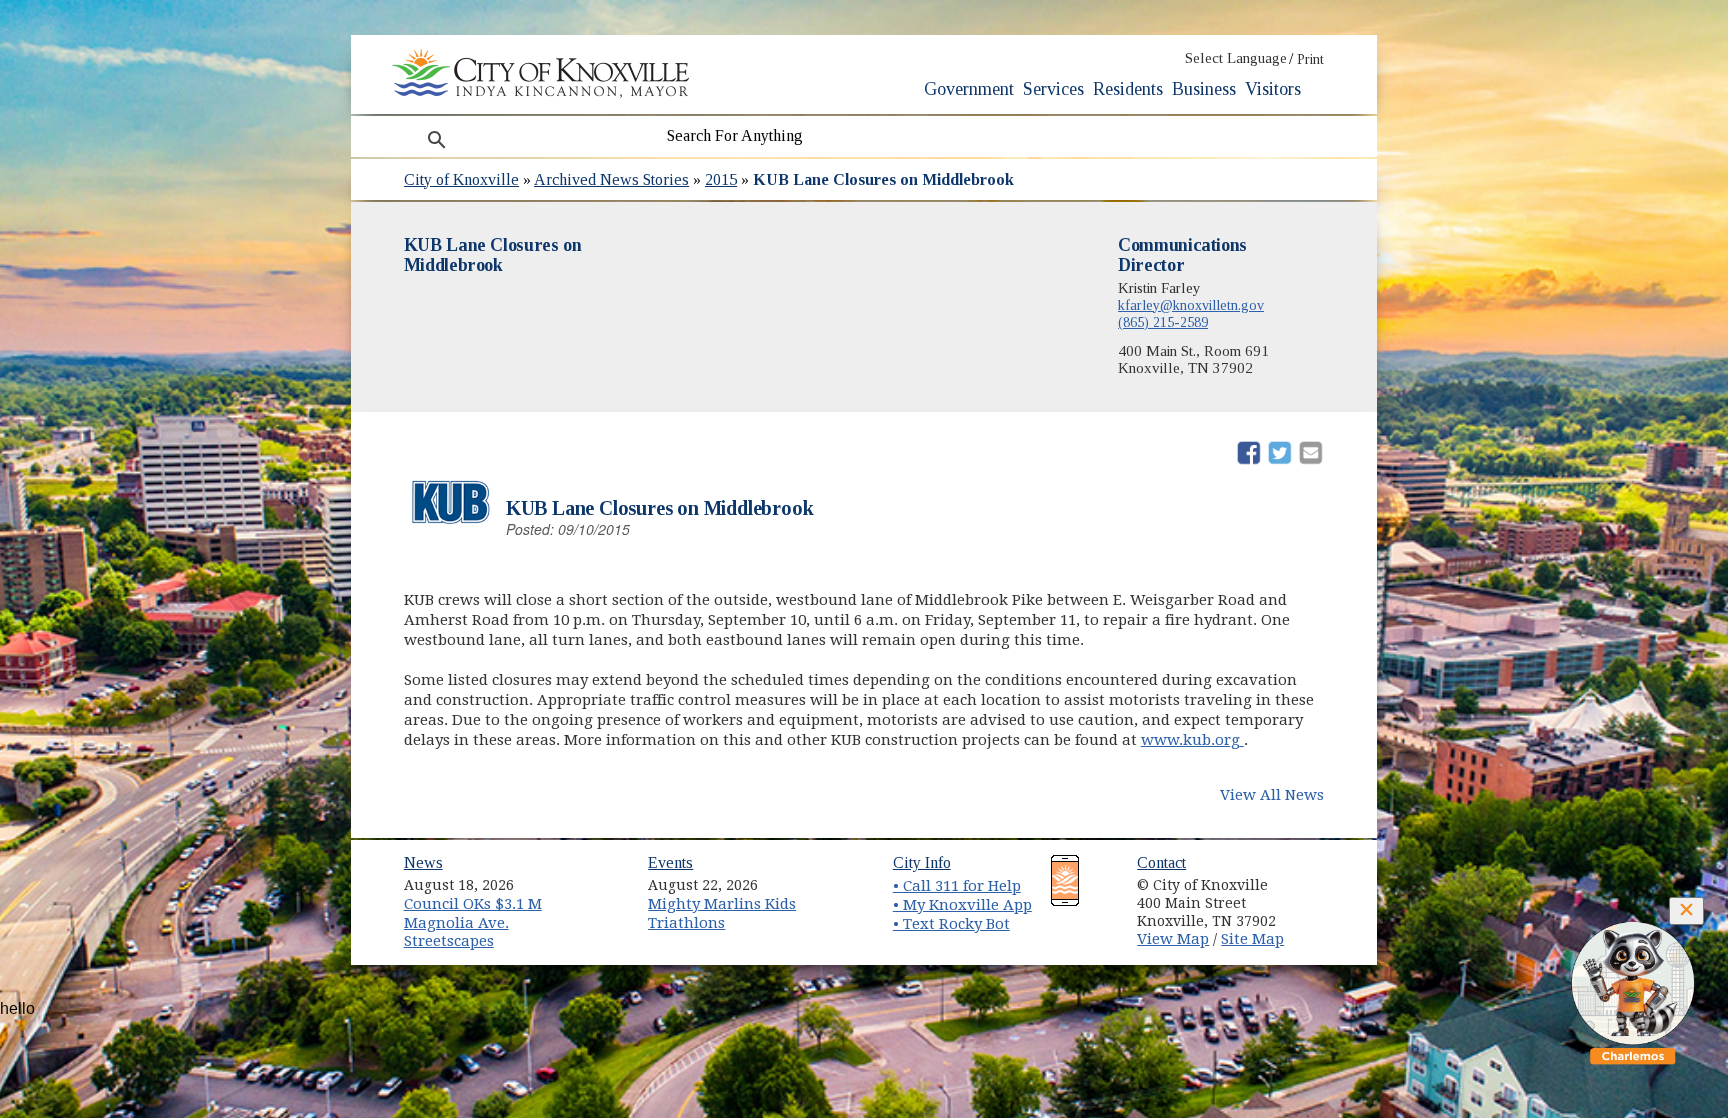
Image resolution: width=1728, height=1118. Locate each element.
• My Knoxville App (962, 905)
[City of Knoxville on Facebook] (1320, 878)
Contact (1161, 862)
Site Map (1252, 939)
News (423, 862)
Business (1204, 89)
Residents (1128, 89)
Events (670, 862)
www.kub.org (1192, 740)
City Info (922, 862)
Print (1310, 59)
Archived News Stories (611, 179)
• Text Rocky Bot (951, 924)
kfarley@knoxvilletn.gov (1191, 305)
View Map (1173, 939)
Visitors (1273, 89)
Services (1053, 89)
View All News (1272, 795)
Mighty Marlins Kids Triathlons (722, 913)
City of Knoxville (461, 179)
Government (969, 89)
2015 (721, 179)
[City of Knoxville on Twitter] (1320, 901)
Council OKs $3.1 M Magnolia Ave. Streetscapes (473, 922)
